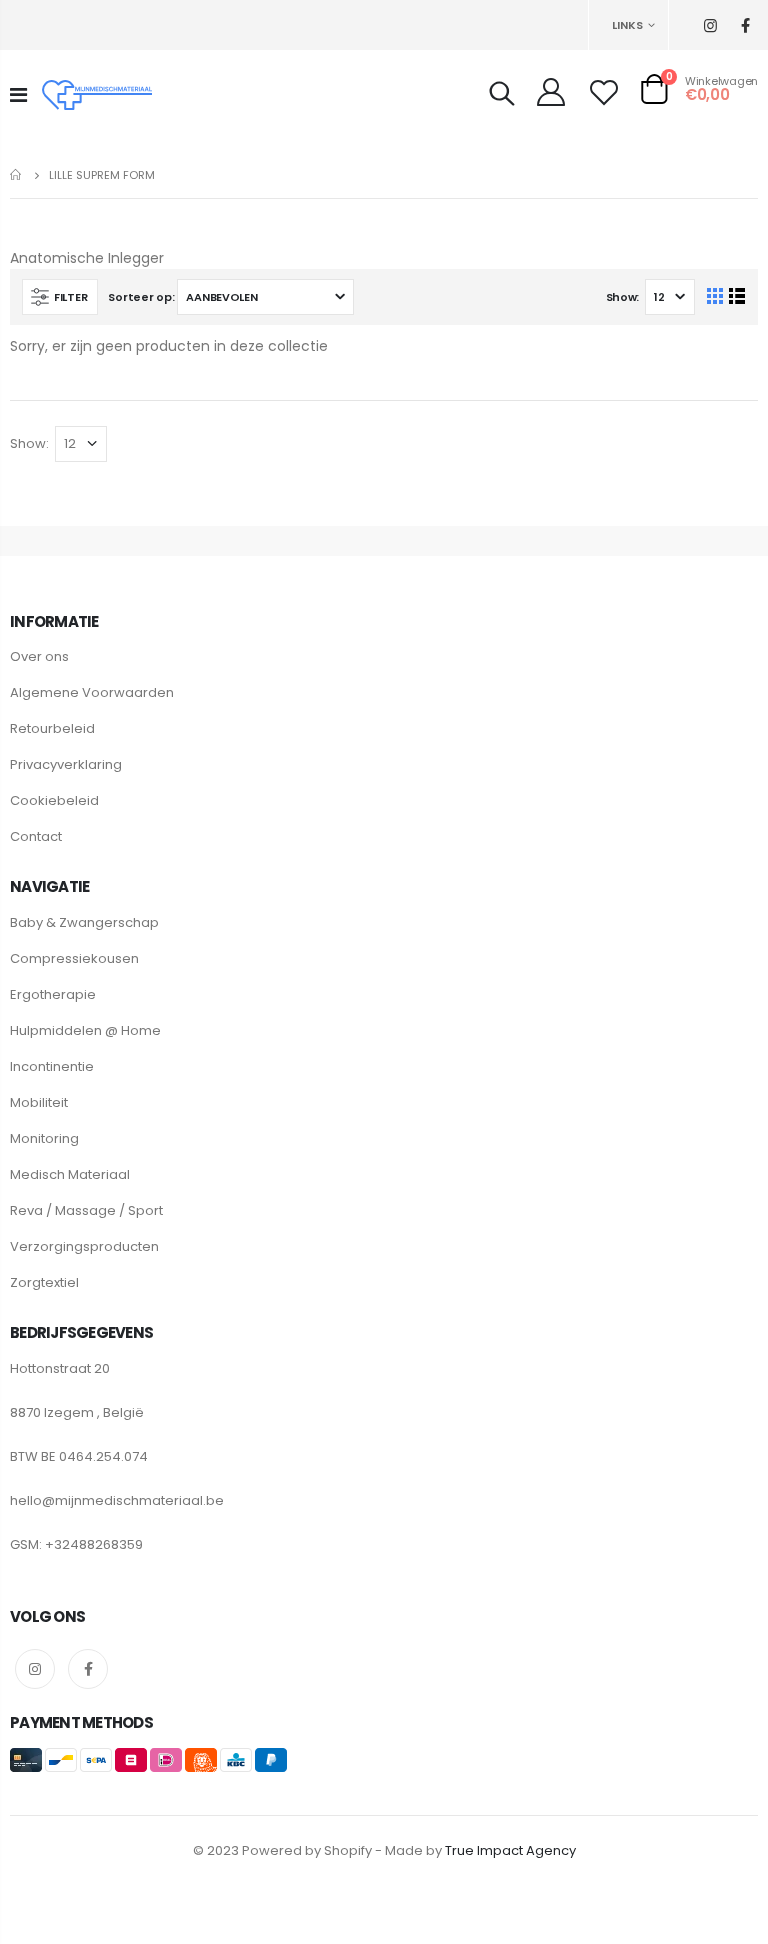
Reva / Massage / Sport (86, 1210)
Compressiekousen (74, 958)
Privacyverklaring (66, 764)
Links (627, 25)
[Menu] (18, 95)
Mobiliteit (39, 1102)
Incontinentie (52, 1066)
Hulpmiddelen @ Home (85, 1030)
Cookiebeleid (54, 800)
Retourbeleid (52, 728)
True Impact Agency (510, 1850)
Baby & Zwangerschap (84, 922)
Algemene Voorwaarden (92, 692)
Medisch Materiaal (70, 1174)
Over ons (39, 656)
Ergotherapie (53, 994)
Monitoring (44, 1138)
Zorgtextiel (44, 1282)
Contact (36, 836)
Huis (17, 174)
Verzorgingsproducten (84, 1246)
